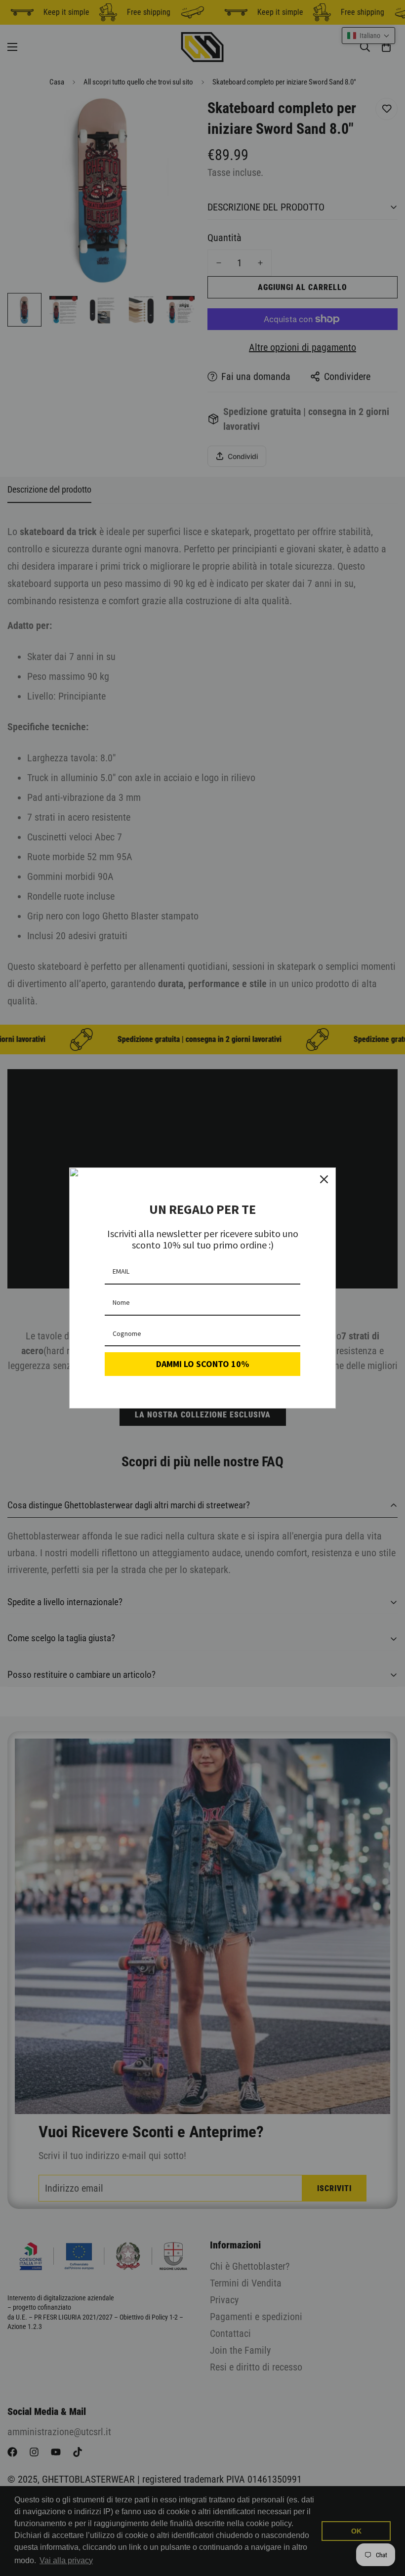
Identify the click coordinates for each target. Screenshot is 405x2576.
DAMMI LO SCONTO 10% (202, 1364)
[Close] (324, 1179)
